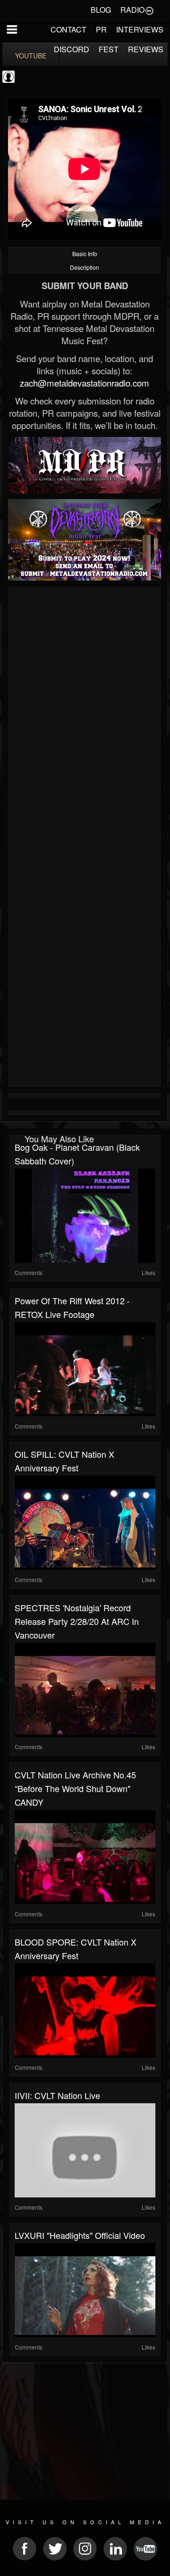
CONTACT (68, 29)
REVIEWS (146, 49)
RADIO (132, 10)
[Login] (149, 10)
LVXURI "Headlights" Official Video (80, 2235)
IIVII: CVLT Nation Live (57, 2095)
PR (101, 29)
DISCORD (72, 49)
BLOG (101, 10)
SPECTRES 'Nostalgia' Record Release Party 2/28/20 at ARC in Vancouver (77, 1621)
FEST (109, 49)
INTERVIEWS (140, 29)
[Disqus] (85, 715)
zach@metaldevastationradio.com (85, 383)
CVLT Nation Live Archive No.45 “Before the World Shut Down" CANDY (75, 1788)
